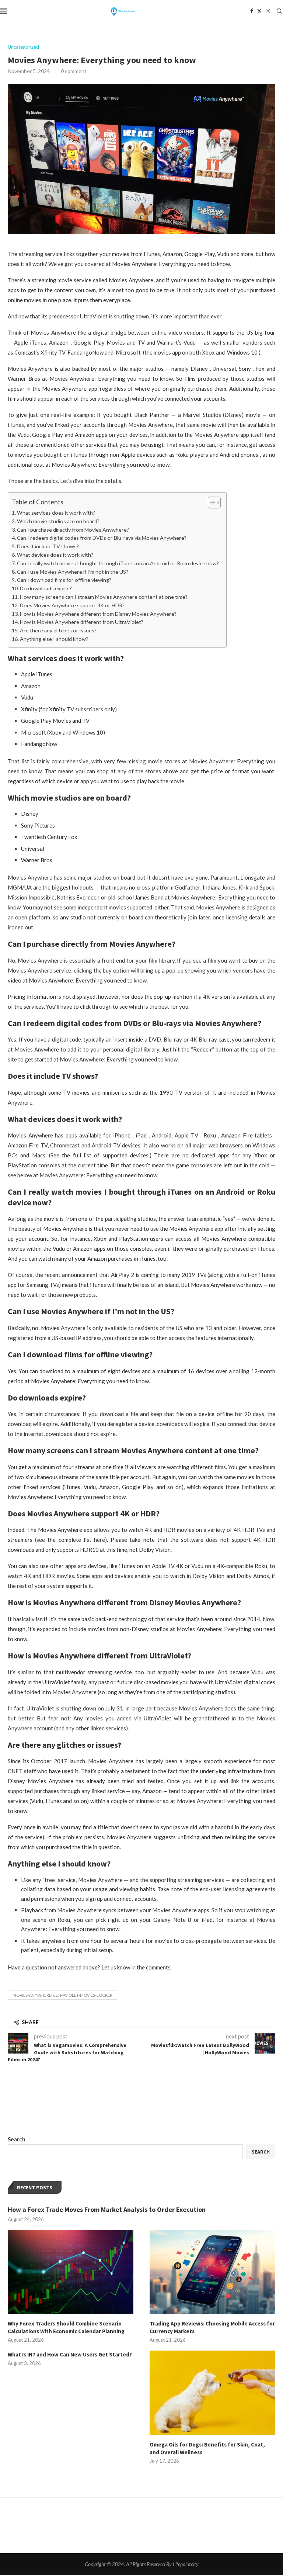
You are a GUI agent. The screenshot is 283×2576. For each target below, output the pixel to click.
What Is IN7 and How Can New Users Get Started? (70, 2354)
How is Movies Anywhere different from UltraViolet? (82, 622)
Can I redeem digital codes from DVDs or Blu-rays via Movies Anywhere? (102, 538)
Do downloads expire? (46, 588)
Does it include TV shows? (48, 546)
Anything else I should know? (54, 639)
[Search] (279, 11)
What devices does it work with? (55, 555)
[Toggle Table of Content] (211, 503)
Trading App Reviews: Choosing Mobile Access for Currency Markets (212, 2327)
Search (17, 2139)
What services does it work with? (56, 513)
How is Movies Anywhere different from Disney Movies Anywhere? (98, 614)
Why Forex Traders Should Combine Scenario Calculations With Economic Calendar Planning (66, 2327)
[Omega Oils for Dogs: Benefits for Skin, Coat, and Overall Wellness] (212, 2392)
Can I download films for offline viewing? (64, 580)
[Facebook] (252, 11)
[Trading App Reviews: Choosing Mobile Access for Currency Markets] (212, 2272)
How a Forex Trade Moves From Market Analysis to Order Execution (107, 2209)
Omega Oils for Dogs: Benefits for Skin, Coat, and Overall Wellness (207, 2448)
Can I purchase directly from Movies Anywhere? (73, 530)
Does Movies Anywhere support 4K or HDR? (72, 605)
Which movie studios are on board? (58, 521)
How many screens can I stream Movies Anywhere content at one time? (104, 597)
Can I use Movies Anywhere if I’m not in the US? (73, 572)
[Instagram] (268, 11)
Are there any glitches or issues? (58, 630)
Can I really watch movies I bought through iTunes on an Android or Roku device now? (118, 563)
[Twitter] (259, 11)
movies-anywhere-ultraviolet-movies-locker (62, 1995)
